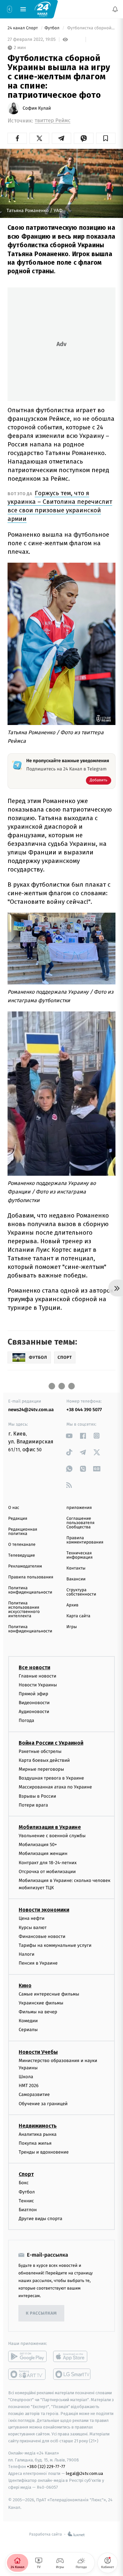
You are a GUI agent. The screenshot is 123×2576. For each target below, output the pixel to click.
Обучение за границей (43, 2104)
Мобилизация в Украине (50, 1827)
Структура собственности (82, 1592)
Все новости (34, 1667)
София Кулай (37, 108)
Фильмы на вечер (38, 2012)
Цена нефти (32, 1919)
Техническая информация (80, 1555)
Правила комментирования (85, 1540)
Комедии (28, 2021)
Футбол (53, 28)
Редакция (18, 1519)
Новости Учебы (38, 2052)
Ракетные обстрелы (40, 1751)
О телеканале (22, 1545)
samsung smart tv (72, 2374)
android (27, 2356)
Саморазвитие (34, 2095)
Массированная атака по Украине (55, 1787)
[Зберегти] (106, 138)
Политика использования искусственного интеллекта (24, 1610)
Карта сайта (79, 1616)
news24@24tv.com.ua (31, 1410)
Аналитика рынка (38, 2134)
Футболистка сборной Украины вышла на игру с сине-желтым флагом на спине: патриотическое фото (91, 28)
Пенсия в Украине (38, 1963)
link (69, 1436)
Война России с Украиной (51, 1743)
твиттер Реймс (53, 121)
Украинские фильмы (41, 2003)
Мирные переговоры (41, 1769)
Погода (26, 1721)
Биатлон (28, 2210)
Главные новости (38, 1676)
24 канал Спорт (23, 28)
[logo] (43, 9)
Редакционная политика (23, 1532)
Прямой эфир (33, 1694)
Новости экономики (44, 1910)
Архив (73, 1605)
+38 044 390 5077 (84, 1410)
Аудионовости (34, 1712)
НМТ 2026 (29, 2086)
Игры (72, 1627)
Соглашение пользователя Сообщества (81, 1523)
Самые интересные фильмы (49, 1994)
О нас (14, 1508)
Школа (26, 2077)
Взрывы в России (37, 1796)
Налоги (27, 1954)
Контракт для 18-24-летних (48, 1863)
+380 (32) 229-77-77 (46, 2467)
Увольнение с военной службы (52, 1836)
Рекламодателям (25, 1566)
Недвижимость (38, 2126)
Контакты (76, 1568)
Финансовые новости (42, 1936)
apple (72, 2356)
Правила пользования (31, 1577)
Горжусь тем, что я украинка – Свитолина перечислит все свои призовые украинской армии (60, 506)
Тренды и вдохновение (44, 2152)
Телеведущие (22, 1556)
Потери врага (33, 1805)
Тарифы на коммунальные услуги (55, 1945)
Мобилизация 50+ (38, 1845)
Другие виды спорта (41, 2219)
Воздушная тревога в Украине (51, 1778)
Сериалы (28, 2030)
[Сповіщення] (115, 9)
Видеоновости (34, 1703)
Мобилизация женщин (43, 1853)
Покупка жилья (35, 2143)
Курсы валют (33, 1928)
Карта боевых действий (44, 1760)
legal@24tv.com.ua (84, 2473)
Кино (25, 1986)
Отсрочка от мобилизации (47, 1872)
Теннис (26, 2201)
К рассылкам (41, 2313)
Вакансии (76, 1579)
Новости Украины (38, 1685)
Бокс (24, 2183)
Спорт (26, 2174)
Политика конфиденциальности (30, 1590)
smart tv (27, 2374)
